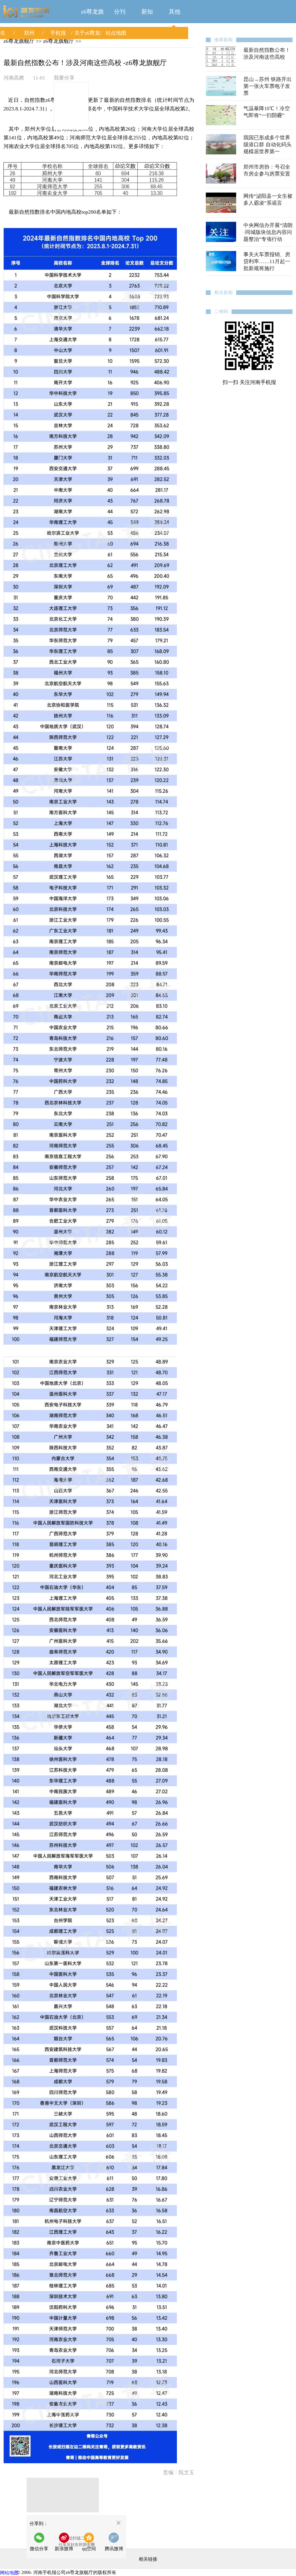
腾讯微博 (114, 2549)
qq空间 (89, 2549)
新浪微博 (64, 2549)
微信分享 (41, 2544)
